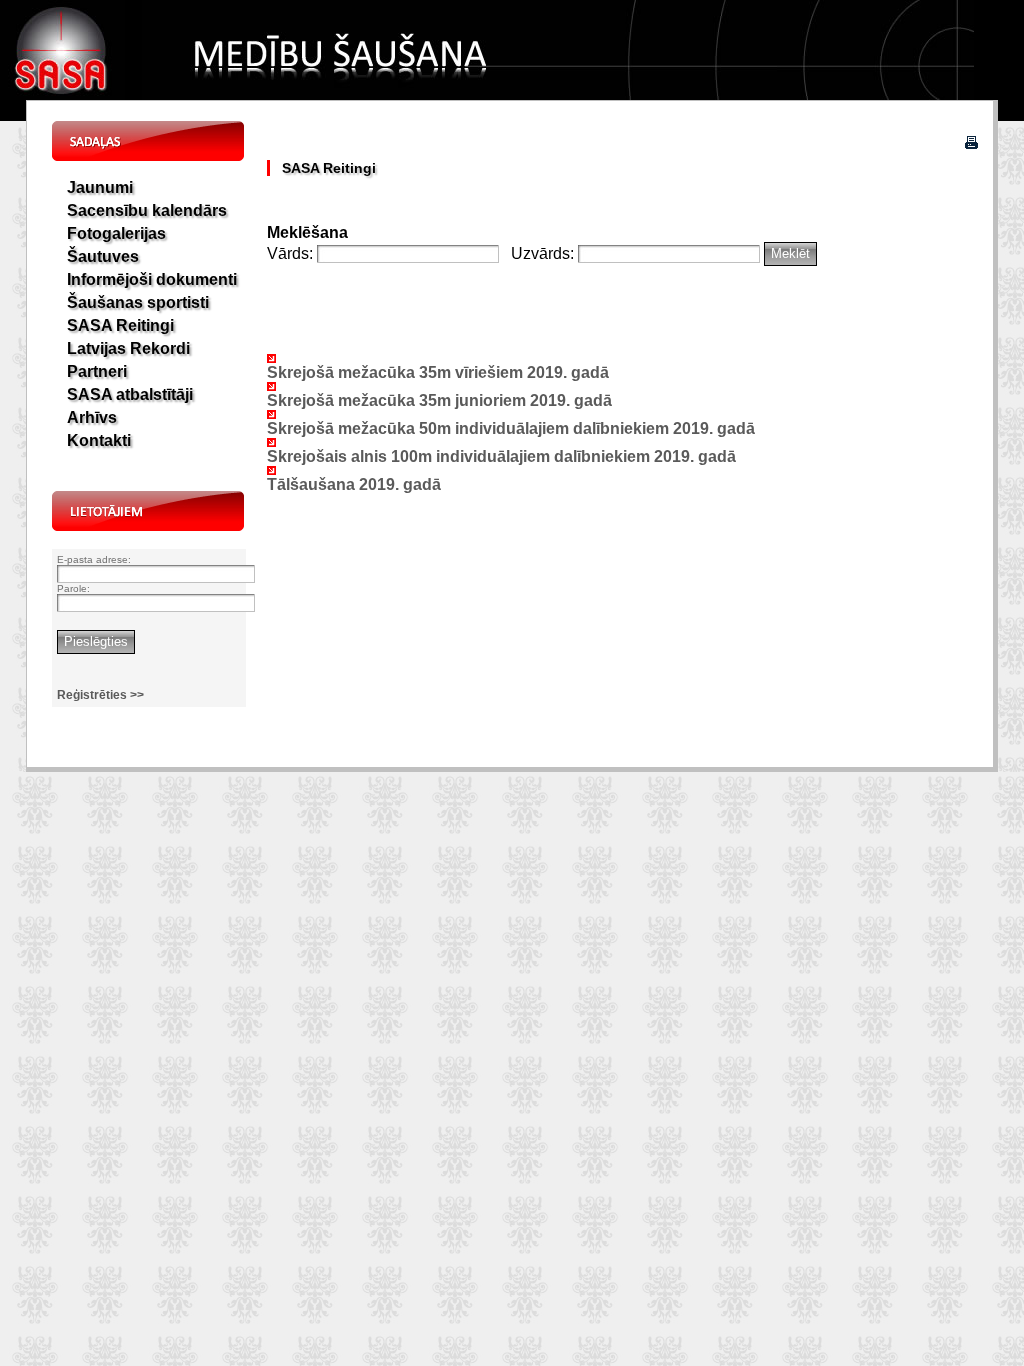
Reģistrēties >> (100, 695)
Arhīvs (92, 417)
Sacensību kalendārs (147, 210)
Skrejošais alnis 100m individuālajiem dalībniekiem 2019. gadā (501, 456)
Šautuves (103, 256)
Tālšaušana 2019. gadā (354, 484)
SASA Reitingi (120, 325)
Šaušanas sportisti (138, 302)
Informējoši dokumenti (152, 279)
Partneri (97, 371)
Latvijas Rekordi (128, 348)
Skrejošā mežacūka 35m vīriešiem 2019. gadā (438, 372)
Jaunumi (100, 187)
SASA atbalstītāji (130, 394)
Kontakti (99, 440)
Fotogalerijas (116, 233)
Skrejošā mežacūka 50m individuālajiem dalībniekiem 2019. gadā (511, 428)
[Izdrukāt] (971, 143)
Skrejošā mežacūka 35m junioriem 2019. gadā (439, 400)
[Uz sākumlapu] (62, 94)
